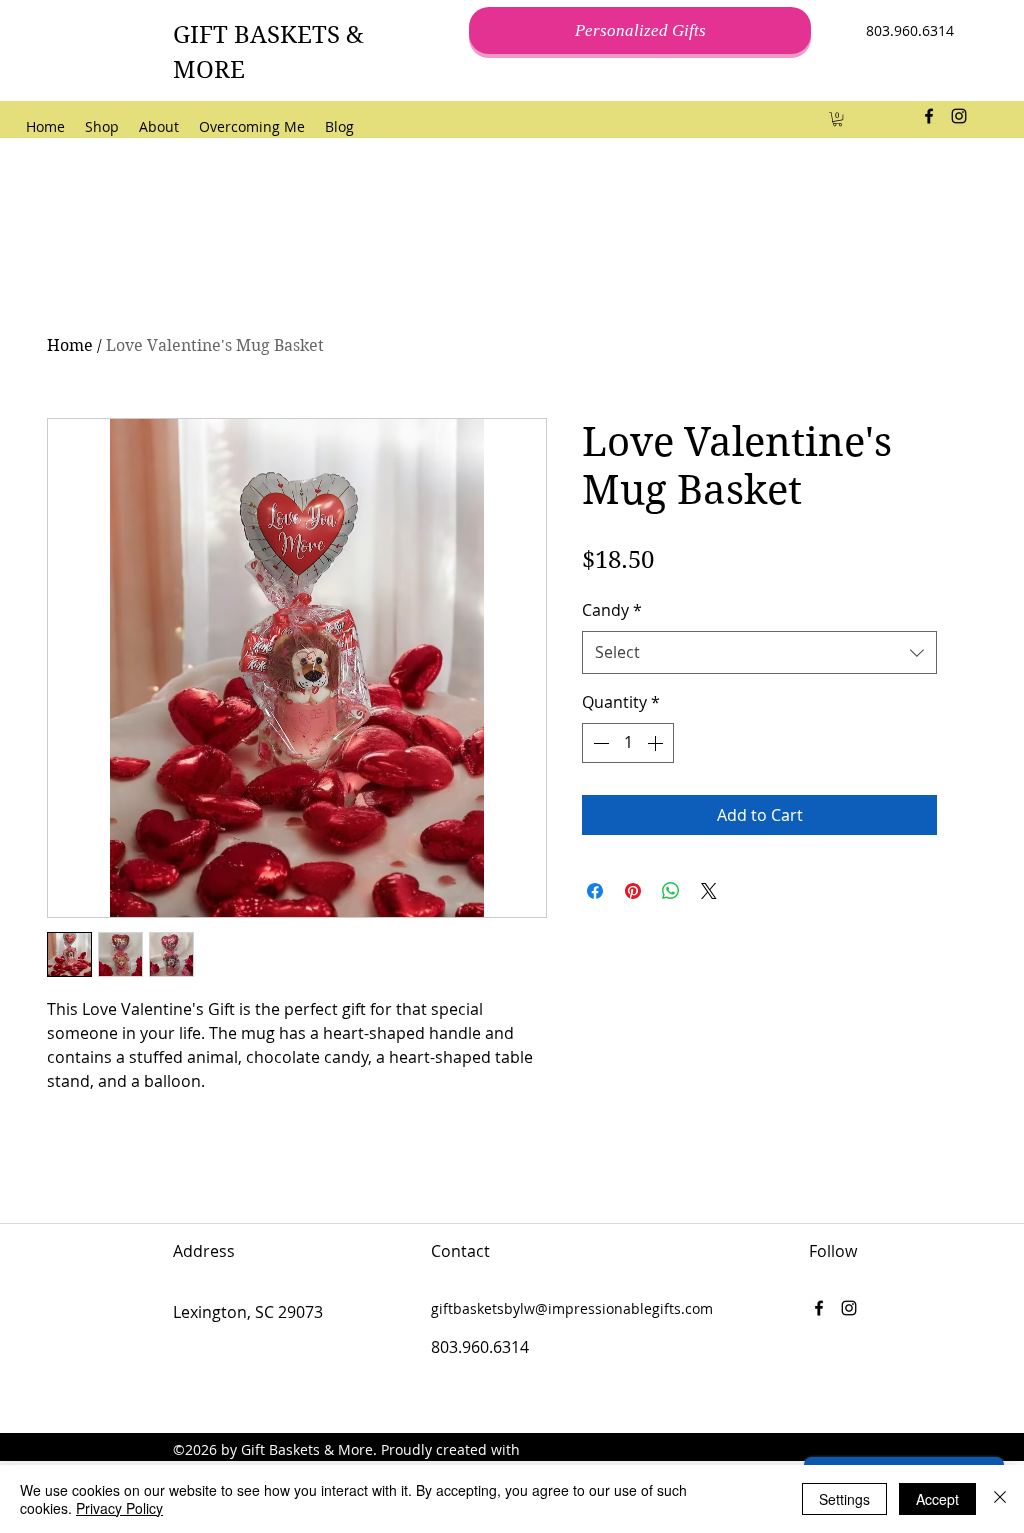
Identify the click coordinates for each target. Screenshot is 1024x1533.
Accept (937, 1499)
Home (70, 345)
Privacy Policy (119, 1508)
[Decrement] (599, 743)
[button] (837, 119)
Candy (612, 610)
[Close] (1000, 1499)
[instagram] (959, 116)
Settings (844, 1499)
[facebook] (929, 116)
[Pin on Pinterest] (633, 891)
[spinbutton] (628, 743)
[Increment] (657, 743)
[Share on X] (709, 891)
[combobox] (759, 652)
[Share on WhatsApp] (671, 891)
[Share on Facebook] (595, 891)
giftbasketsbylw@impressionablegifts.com (572, 1308)
